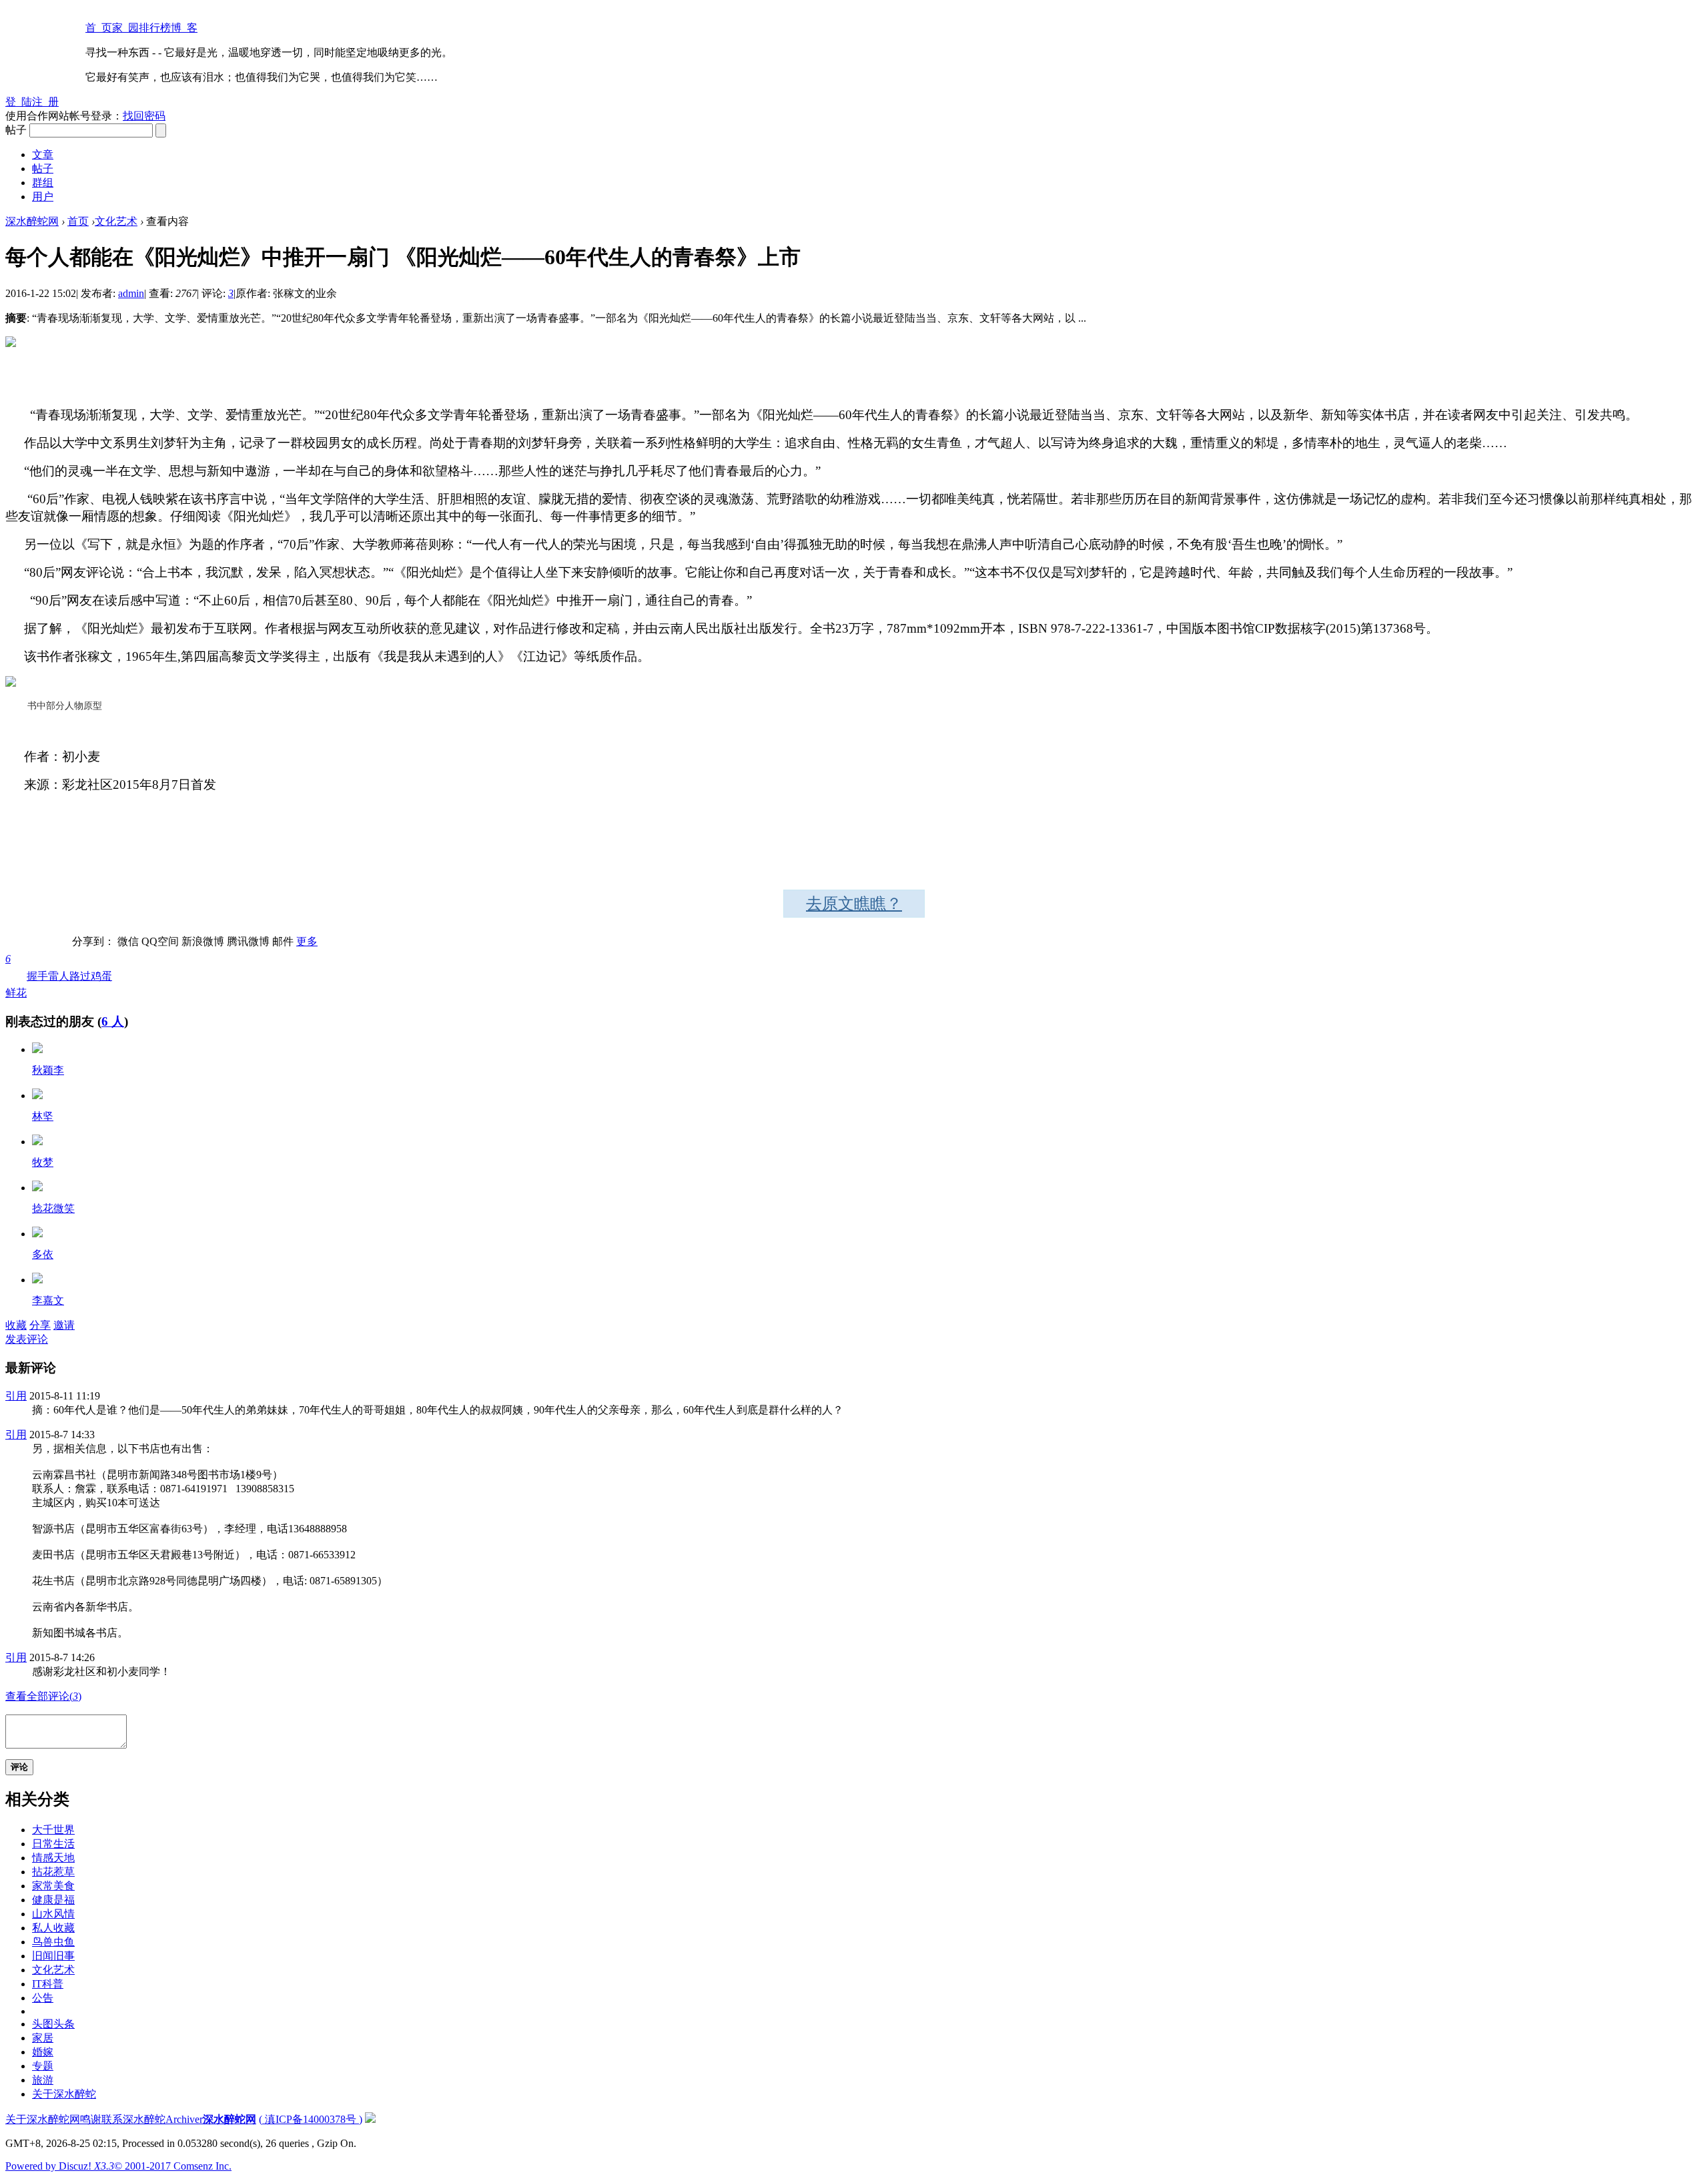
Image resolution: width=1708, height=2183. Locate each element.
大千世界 (53, 1830)
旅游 (43, 2080)
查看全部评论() (43, 1696)
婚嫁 (43, 2052)
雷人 (59, 976)
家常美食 (53, 1886)
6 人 (113, 1021)
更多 (307, 941)
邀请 (64, 1325)
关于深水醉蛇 (64, 2094)
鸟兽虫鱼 (53, 1942)
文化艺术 (116, 221)
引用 (16, 1396)
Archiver (184, 2119)
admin (131, 293)
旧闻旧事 (53, 1956)
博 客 (184, 28)
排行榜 (155, 28)
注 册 (45, 102)
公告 (43, 1998)
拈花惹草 (53, 1872)
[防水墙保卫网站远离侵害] (370, 2119)
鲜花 (16, 976)
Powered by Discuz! (60, 2166)
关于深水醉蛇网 (43, 2119)
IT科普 (48, 1984)
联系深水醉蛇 (133, 2119)
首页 (78, 221)
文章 (43, 154)
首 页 (99, 28)
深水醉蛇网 (32, 221)
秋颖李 (48, 1070)
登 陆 (19, 102)
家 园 (125, 28)
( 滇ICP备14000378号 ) (311, 2119)
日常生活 (53, 1844)
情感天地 (53, 1858)
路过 (80, 976)
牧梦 (43, 1162)
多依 (43, 1254)
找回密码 (144, 116)
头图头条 (53, 2024)
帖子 (43, 169)
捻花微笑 (53, 1208)
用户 (43, 197)
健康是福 (53, 1900)
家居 (43, 2038)
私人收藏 (53, 1928)
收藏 (16, 1325)
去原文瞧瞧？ (854, 904)
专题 (43, 2066)
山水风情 (53, 1914)
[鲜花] (37, 1049)
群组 (43, 183)
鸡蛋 (101, 976)
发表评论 (27, 1339)
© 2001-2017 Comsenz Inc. (173, 2166)
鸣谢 (91, 2119)
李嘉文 (48, 1300)
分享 (40, 1325)
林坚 (43, 1116)
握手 (37, 976)
